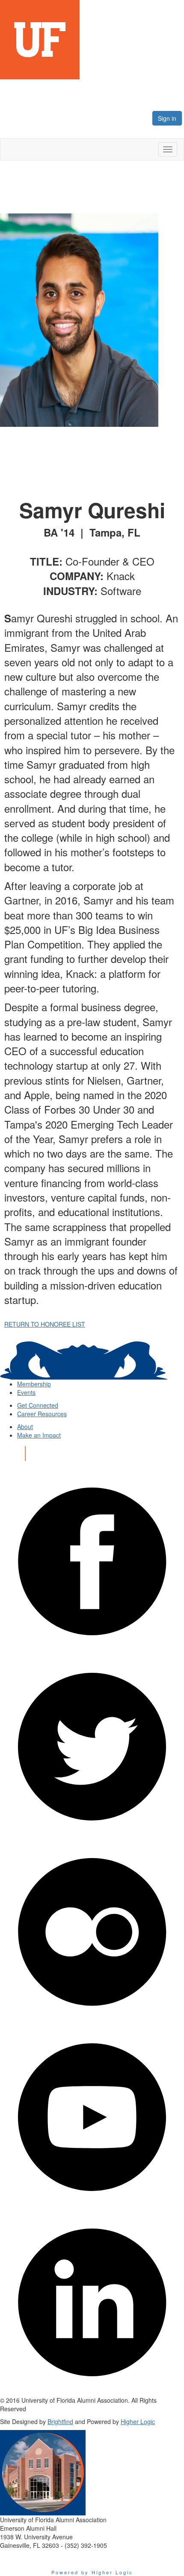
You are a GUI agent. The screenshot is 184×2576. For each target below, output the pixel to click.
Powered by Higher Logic (92, 2572)
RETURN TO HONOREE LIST (45, 1324)
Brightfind (60, 2421)
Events (26, 1392)
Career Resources (42, 1414)
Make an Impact (39, 1435)
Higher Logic (138, 2421)
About (25, 1427)
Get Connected (38, 1405)
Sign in (167, 118)
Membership (34, 1384)
